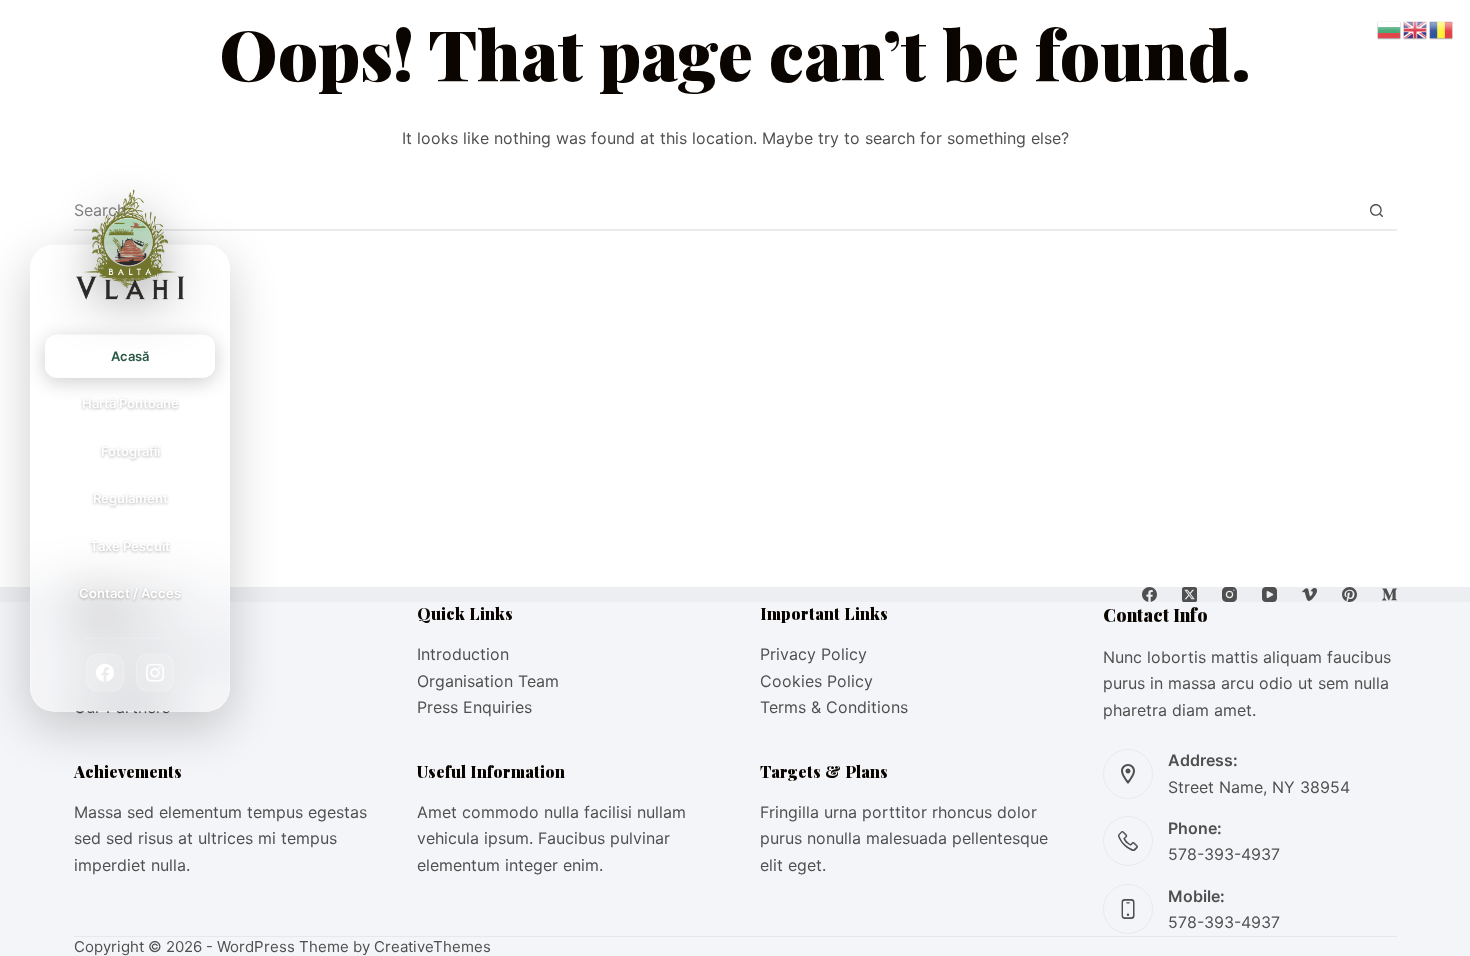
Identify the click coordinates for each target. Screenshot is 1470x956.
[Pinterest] (1349, 594)
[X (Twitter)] (1189, 594)
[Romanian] (1442, 28)
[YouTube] (1269, 594)
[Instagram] (155, 672)
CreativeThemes (432, 946)
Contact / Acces (130, 593)
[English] (1416, 28)
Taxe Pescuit (130, 545)
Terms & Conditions (834, 707)
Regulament (130, 498)
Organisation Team (488, 681)
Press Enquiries (474, 707)
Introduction (463, 654)
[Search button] (1377, 210)
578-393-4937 (1224, 854)
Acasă (130, 356)
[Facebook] (105, 672)
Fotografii (130, 451)
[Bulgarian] (1390, 28)
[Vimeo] (1309, 594)
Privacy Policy (813, 654)
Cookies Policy (816, 681)
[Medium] (1389, 594)
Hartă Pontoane (130, 403)
